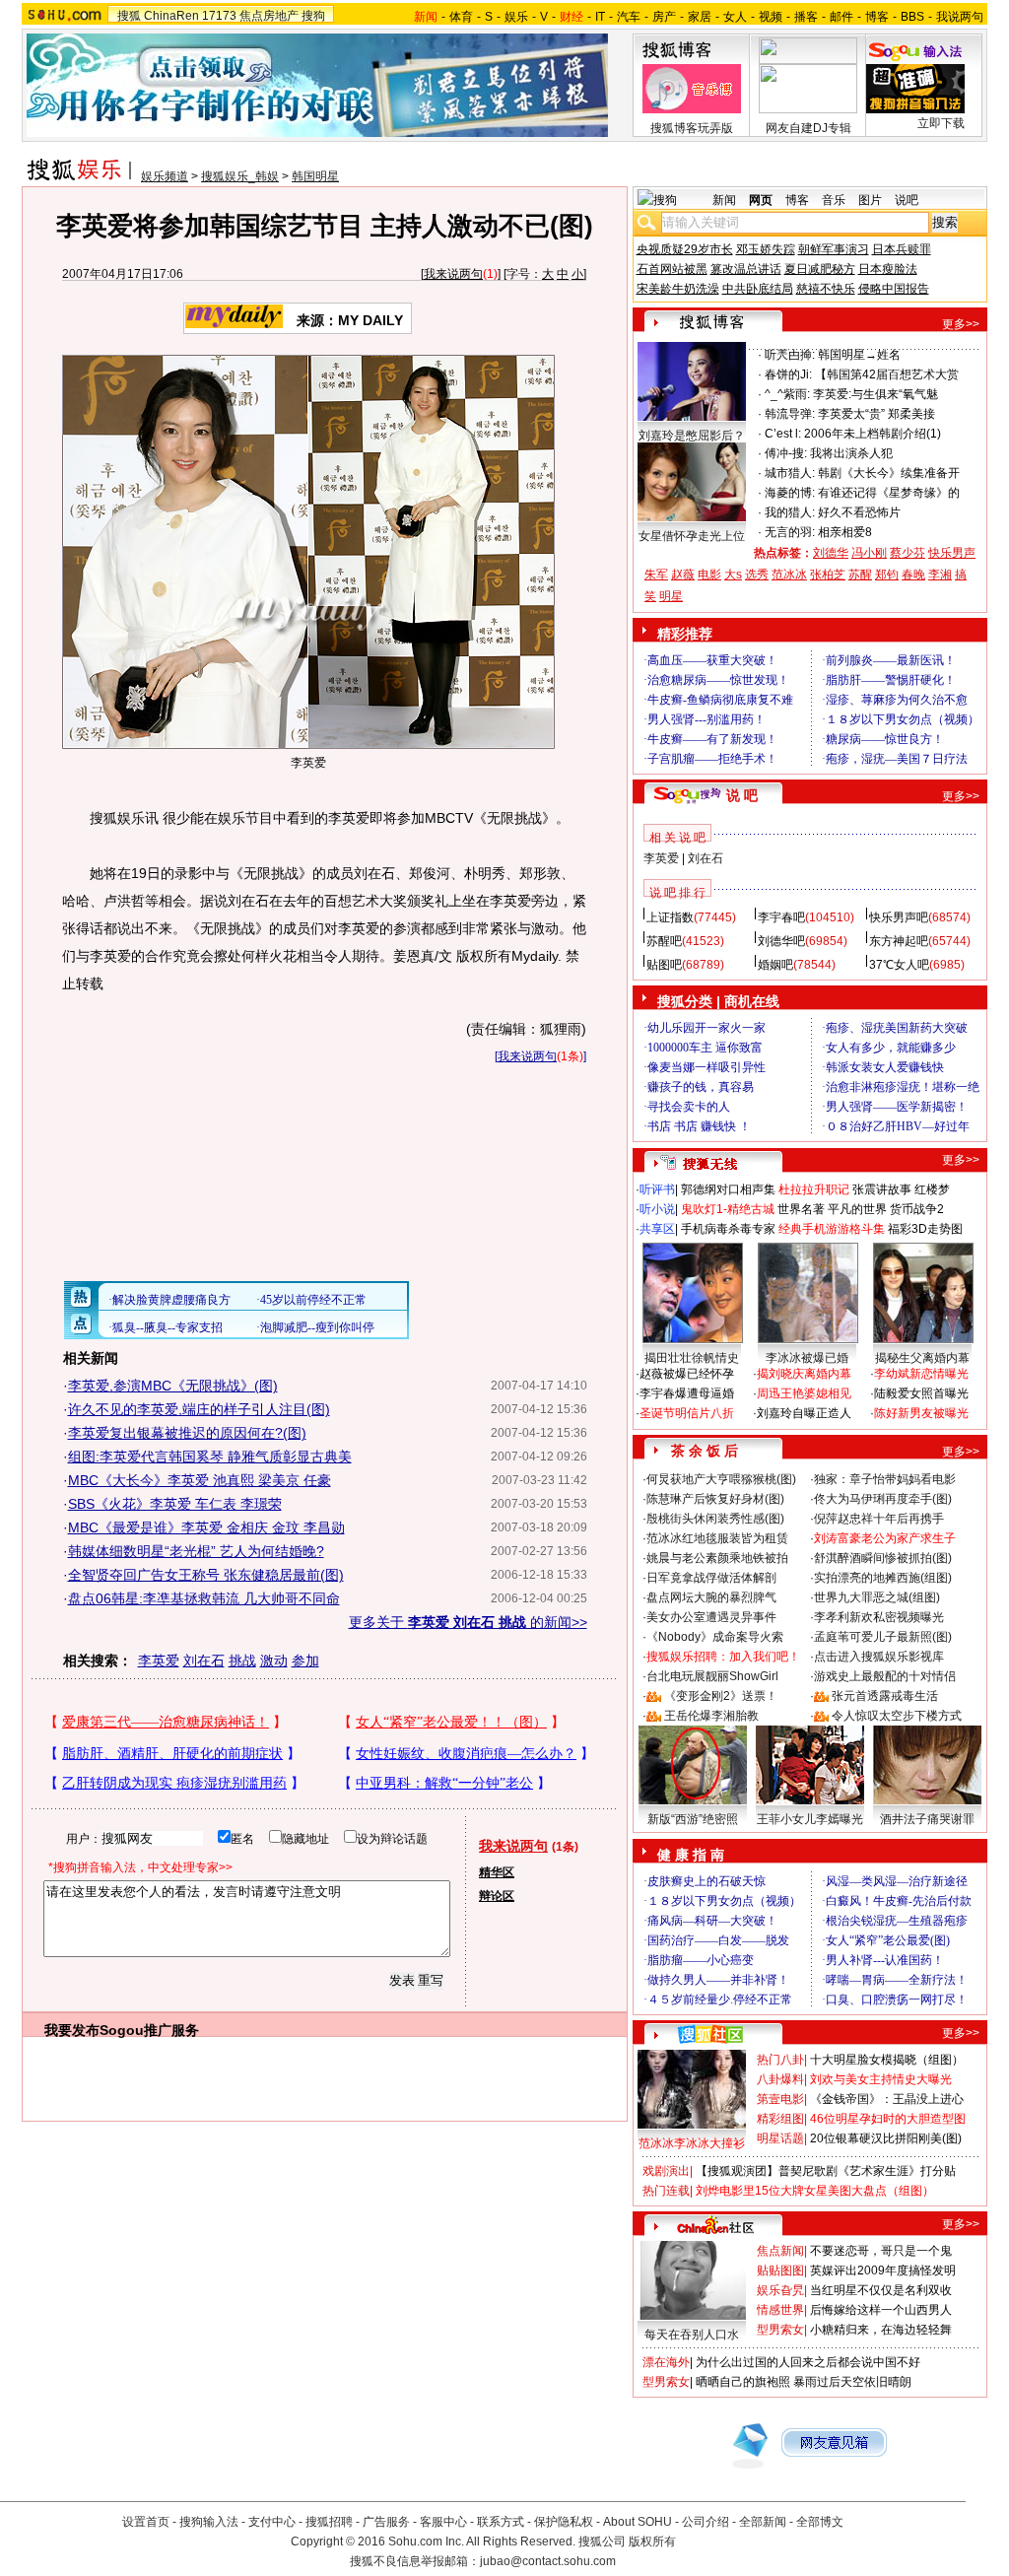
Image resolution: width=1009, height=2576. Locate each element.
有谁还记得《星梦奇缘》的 (889, 493)
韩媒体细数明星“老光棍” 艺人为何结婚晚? (196, 1551)
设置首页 (146, 2522)
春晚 (913, 575)
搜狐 (129, 16)
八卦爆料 (780, 2079)
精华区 (497, 1872)
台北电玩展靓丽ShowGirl (712, 1676)
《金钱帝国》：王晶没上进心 (887, 2099)
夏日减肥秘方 (820, 269)
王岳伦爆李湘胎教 (711, 1716)
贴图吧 (664, 965)
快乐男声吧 (899, 917)
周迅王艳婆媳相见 (804, 1393)
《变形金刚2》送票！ (721, 1696)
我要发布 (72, 2030)
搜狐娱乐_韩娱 (240, 176)
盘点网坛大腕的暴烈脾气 (711, 1597)
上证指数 (670, 917)
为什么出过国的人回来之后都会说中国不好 (808, 2362)
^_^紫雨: (787, 394)
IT (600, 17)
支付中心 (272, 2522)
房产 (664, 17)
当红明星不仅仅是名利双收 (881, 2290)
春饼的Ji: (788, 374)
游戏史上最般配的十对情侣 (885, 1676)
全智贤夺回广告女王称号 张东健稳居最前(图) (206, 1575)
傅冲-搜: (786, 453)
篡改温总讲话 (746, 269)
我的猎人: (790, 512)
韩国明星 (315, 176)
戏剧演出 (666, 2171)
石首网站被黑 (672, 269)
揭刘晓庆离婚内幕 (804, 1374)
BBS (912, 17)
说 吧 (742, 795)
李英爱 (159, 1661)
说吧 (907, 200)
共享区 (657, 1229)
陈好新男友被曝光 (921, 1413)
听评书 (657, 1189)
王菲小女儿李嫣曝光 (810, 1819)
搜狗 (313, 16)
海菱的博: (790, 493)
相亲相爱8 (845, 532)
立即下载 (941, 123)
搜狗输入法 (209, 2522)
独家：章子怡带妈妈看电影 (885, 1479)
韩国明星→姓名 (859, 355)
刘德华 (831, 553)
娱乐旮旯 (780, 2290)
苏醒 (860, 575)
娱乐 (516, 17)
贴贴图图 (780, 2271)
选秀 (757, 575)
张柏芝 (828, 575)
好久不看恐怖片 (859, 512)
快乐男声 (952, 553)
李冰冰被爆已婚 (807, 1358)
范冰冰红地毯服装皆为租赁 (717, 1538)
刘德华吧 (781, 941)
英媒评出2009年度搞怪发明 (883, 2271)
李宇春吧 (781, 917)
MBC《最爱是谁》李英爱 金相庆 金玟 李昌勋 (206, 1527)
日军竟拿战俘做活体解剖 (711, 1578)
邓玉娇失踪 (766, 249)
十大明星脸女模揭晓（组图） (887, 2060)
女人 (735, 17)
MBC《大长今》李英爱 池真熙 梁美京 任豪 (200, 1480)
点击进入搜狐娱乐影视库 (879, 1657)
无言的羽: (790, 532)
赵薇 (683, 575)
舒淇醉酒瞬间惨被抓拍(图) (883, 1558)
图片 (870, 200)
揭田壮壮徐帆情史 (692, 1358)
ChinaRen (171, 16)
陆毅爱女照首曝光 (921, 1393)
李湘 (940, 575)
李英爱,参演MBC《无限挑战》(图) (173, 1386)
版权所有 (652, 2542)
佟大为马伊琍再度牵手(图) (883, 1499)
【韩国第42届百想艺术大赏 (887, 374)
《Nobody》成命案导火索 (715, 1637)
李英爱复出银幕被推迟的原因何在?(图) (187, 1433)
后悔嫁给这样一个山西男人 (881, 2310)
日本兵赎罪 (902, 249)
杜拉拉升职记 (814, 1189)
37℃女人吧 (899, 965)
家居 (700, 17)
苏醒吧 (664, 941)
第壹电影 (780, 2099)
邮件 (841, 17)
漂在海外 (666, 2362)
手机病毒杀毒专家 (728, 1229)
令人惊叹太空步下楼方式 (897, 1716)
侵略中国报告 (894, 289)
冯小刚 (869, 553)
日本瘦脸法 (888, 269)
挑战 (242, 1661)
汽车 (629, 17)
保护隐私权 (564, 2522)
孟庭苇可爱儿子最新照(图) (883, 1637)
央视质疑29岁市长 (685, 249)
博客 (877, 17)
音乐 (834, 200)
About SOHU (638, 2522)
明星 (671, 596)
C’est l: (783, 434)
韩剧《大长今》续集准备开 (889, 473)
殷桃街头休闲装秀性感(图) (715, 1519)
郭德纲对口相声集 (728, 1189)
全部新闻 (763, 2522)
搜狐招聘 (329, 2522)
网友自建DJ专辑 (808, 128)
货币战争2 (917, 1209)
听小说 (657, 1209)
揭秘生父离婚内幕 (922, 1358)
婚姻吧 (775, 965)
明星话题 (780, 2138)
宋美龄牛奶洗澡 (678, 289)
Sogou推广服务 (149, 2030)
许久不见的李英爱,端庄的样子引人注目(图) (199, 1409)
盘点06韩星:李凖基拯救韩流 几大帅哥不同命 (204, 1598)
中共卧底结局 (758, 289)
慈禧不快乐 (826, 289)
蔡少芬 (908, 553)
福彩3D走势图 (925, 1229)
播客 (806, 17)
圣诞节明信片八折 (687, 1413)
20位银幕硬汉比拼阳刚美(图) (886, 2138)
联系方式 (501, 2522)
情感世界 (780, 2310)
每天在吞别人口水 (692, 2335)
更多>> (961, 324)
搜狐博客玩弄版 (692, 128)
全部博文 (820, 2522)
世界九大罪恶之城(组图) (877, 1597)
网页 (761, 200)
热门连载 (666, 2191)
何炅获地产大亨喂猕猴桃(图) (721, 1479)
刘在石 (204, 1661)
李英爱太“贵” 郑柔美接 (876, 414)
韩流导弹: (790, 414)
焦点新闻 (780, 2251)
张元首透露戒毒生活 (885, 1696)
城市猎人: (790, 473)
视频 (771, 17)
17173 (219, 16)
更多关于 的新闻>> (468, 1622)
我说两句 (960, 17)
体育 (461, 17)
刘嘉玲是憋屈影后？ (692, 436)
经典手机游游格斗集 (832, 1229)
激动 (274, 1661)
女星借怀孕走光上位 (692, 536)
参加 (305, 1661)
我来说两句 (453, 274)
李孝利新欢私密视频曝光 (879, 1617)
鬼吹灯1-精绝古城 (728, 1209)
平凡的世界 (857, 1209)
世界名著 (801, 1209)
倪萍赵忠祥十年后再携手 (879, 1519)
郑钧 (887, 575)
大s (733, 575)
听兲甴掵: (790, 355)
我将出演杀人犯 (851, 453)
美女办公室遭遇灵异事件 (711, 1617)
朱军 (656, 575)
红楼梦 (932, 1189)
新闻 (724, 200)
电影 (709, 575)
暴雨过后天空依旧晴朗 (852, 2382)
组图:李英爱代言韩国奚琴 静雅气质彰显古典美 (210, 1457)
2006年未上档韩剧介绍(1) (873, 434)
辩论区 (497, 1896)
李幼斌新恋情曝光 (921, 1374)
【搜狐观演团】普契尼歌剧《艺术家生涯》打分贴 (826, 2171)
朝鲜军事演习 (834, 249)
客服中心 (443, 2522)
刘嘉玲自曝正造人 (804, 1413)
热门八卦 (780, 2060)
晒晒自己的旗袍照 (743, 2382)
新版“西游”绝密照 (693, 1819)
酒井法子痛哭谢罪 (927, 1819)
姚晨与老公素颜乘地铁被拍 (717, 1558)
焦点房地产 (269, 16)
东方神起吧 (899, 941)
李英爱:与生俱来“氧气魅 (875, 394)
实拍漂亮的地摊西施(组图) (883, 1578)
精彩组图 (780, 2119)
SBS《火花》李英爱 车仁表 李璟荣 (175, 1504)
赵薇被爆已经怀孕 (687, 1374)
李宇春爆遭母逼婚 (687, 1393)
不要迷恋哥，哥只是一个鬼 (881, 2251)
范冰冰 (789, 575)
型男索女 (780, 2330)
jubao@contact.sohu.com (548, 2561)
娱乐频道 (165, 176)
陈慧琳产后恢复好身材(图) (715, 1499)
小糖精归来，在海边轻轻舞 (881, 2330)
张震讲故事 (882, 1189)
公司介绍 (706, 2522)
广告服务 (386, 2522)
